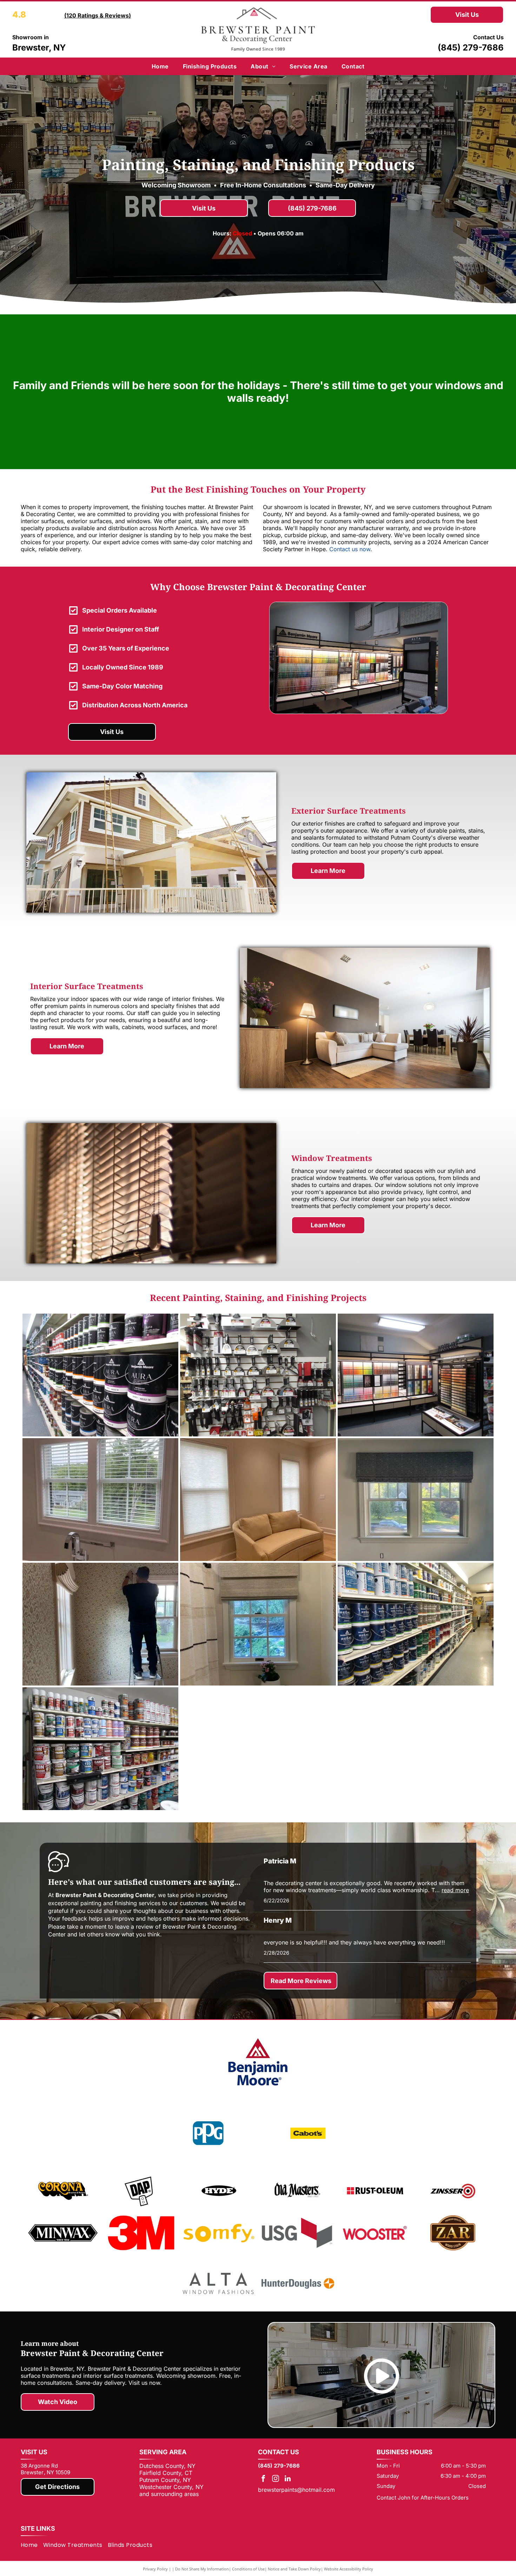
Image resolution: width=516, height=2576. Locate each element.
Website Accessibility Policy (349, 2569)
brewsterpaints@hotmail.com (296, 2490)
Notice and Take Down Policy (294, 2569)
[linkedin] (288, 2479)
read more (455, 1890)
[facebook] (263, 2479)
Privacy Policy (155, 2569)
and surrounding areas (169, 2494)
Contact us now (350, 549)
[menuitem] (160, 66)
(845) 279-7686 (471, 48)
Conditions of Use (248, 2569)
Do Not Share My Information (202, 2569)
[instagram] (276, 2479)
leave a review (134, 1927)
